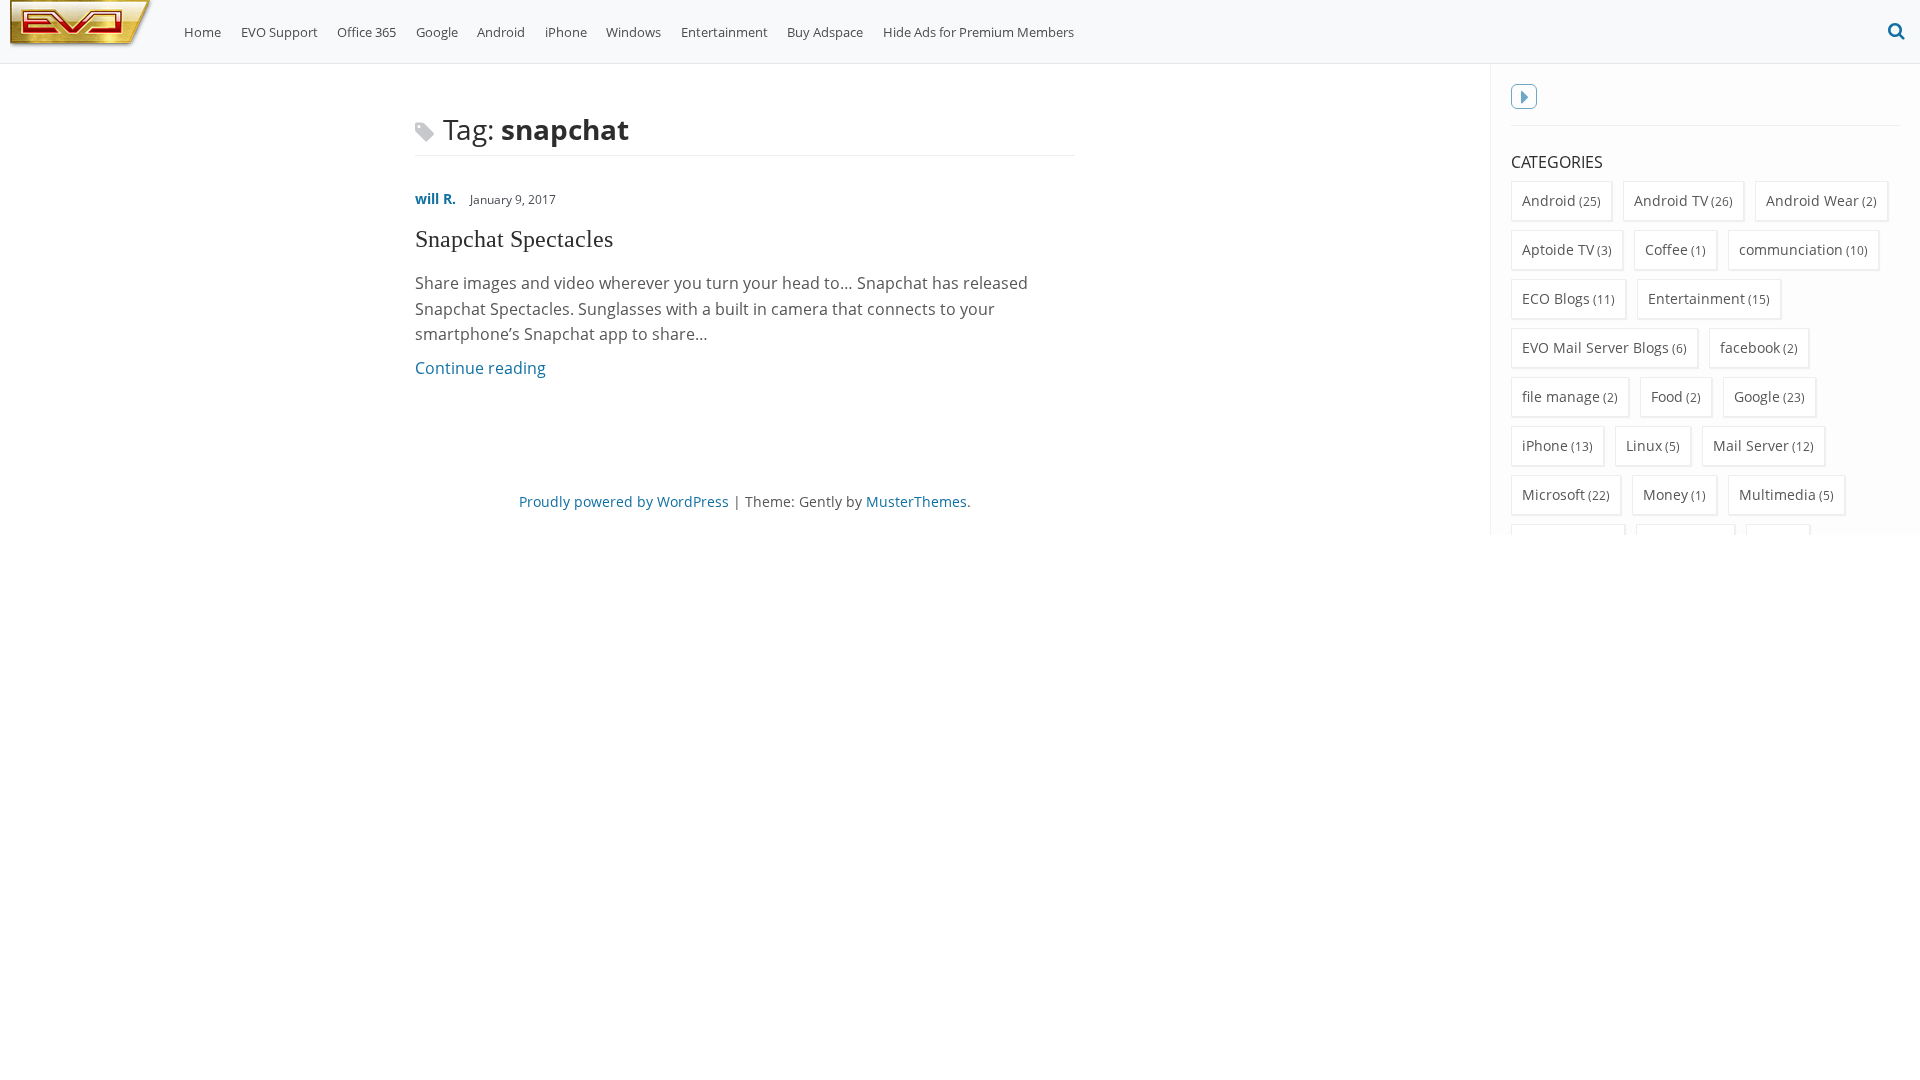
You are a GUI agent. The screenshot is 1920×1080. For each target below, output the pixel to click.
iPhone (566, 32)
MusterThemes (916, 501)
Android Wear (1812, 200)
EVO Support (279, 32)
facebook (1750, 347)
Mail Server (1751, 445)
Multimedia (1777, 494)
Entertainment (724, 32)
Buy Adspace (825, 32)
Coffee (1666, 249)
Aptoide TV (1558, 249)
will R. (435, 198)
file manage (1561, 396)
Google (437, 32)
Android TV (1671, 200)
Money (1665, 494)
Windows (633, 32)
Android (501, 32)
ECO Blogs (1556, 298)
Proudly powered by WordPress (624, 501)
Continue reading (480, 368)
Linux (1644, 445)
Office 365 (366, 32)
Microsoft (1553, 494)
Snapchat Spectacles (514, 238)
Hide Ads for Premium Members (978, 32)
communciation (1791, 249)
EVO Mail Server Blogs (1595, 347)
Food (1667, 396)
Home (202, 32)
